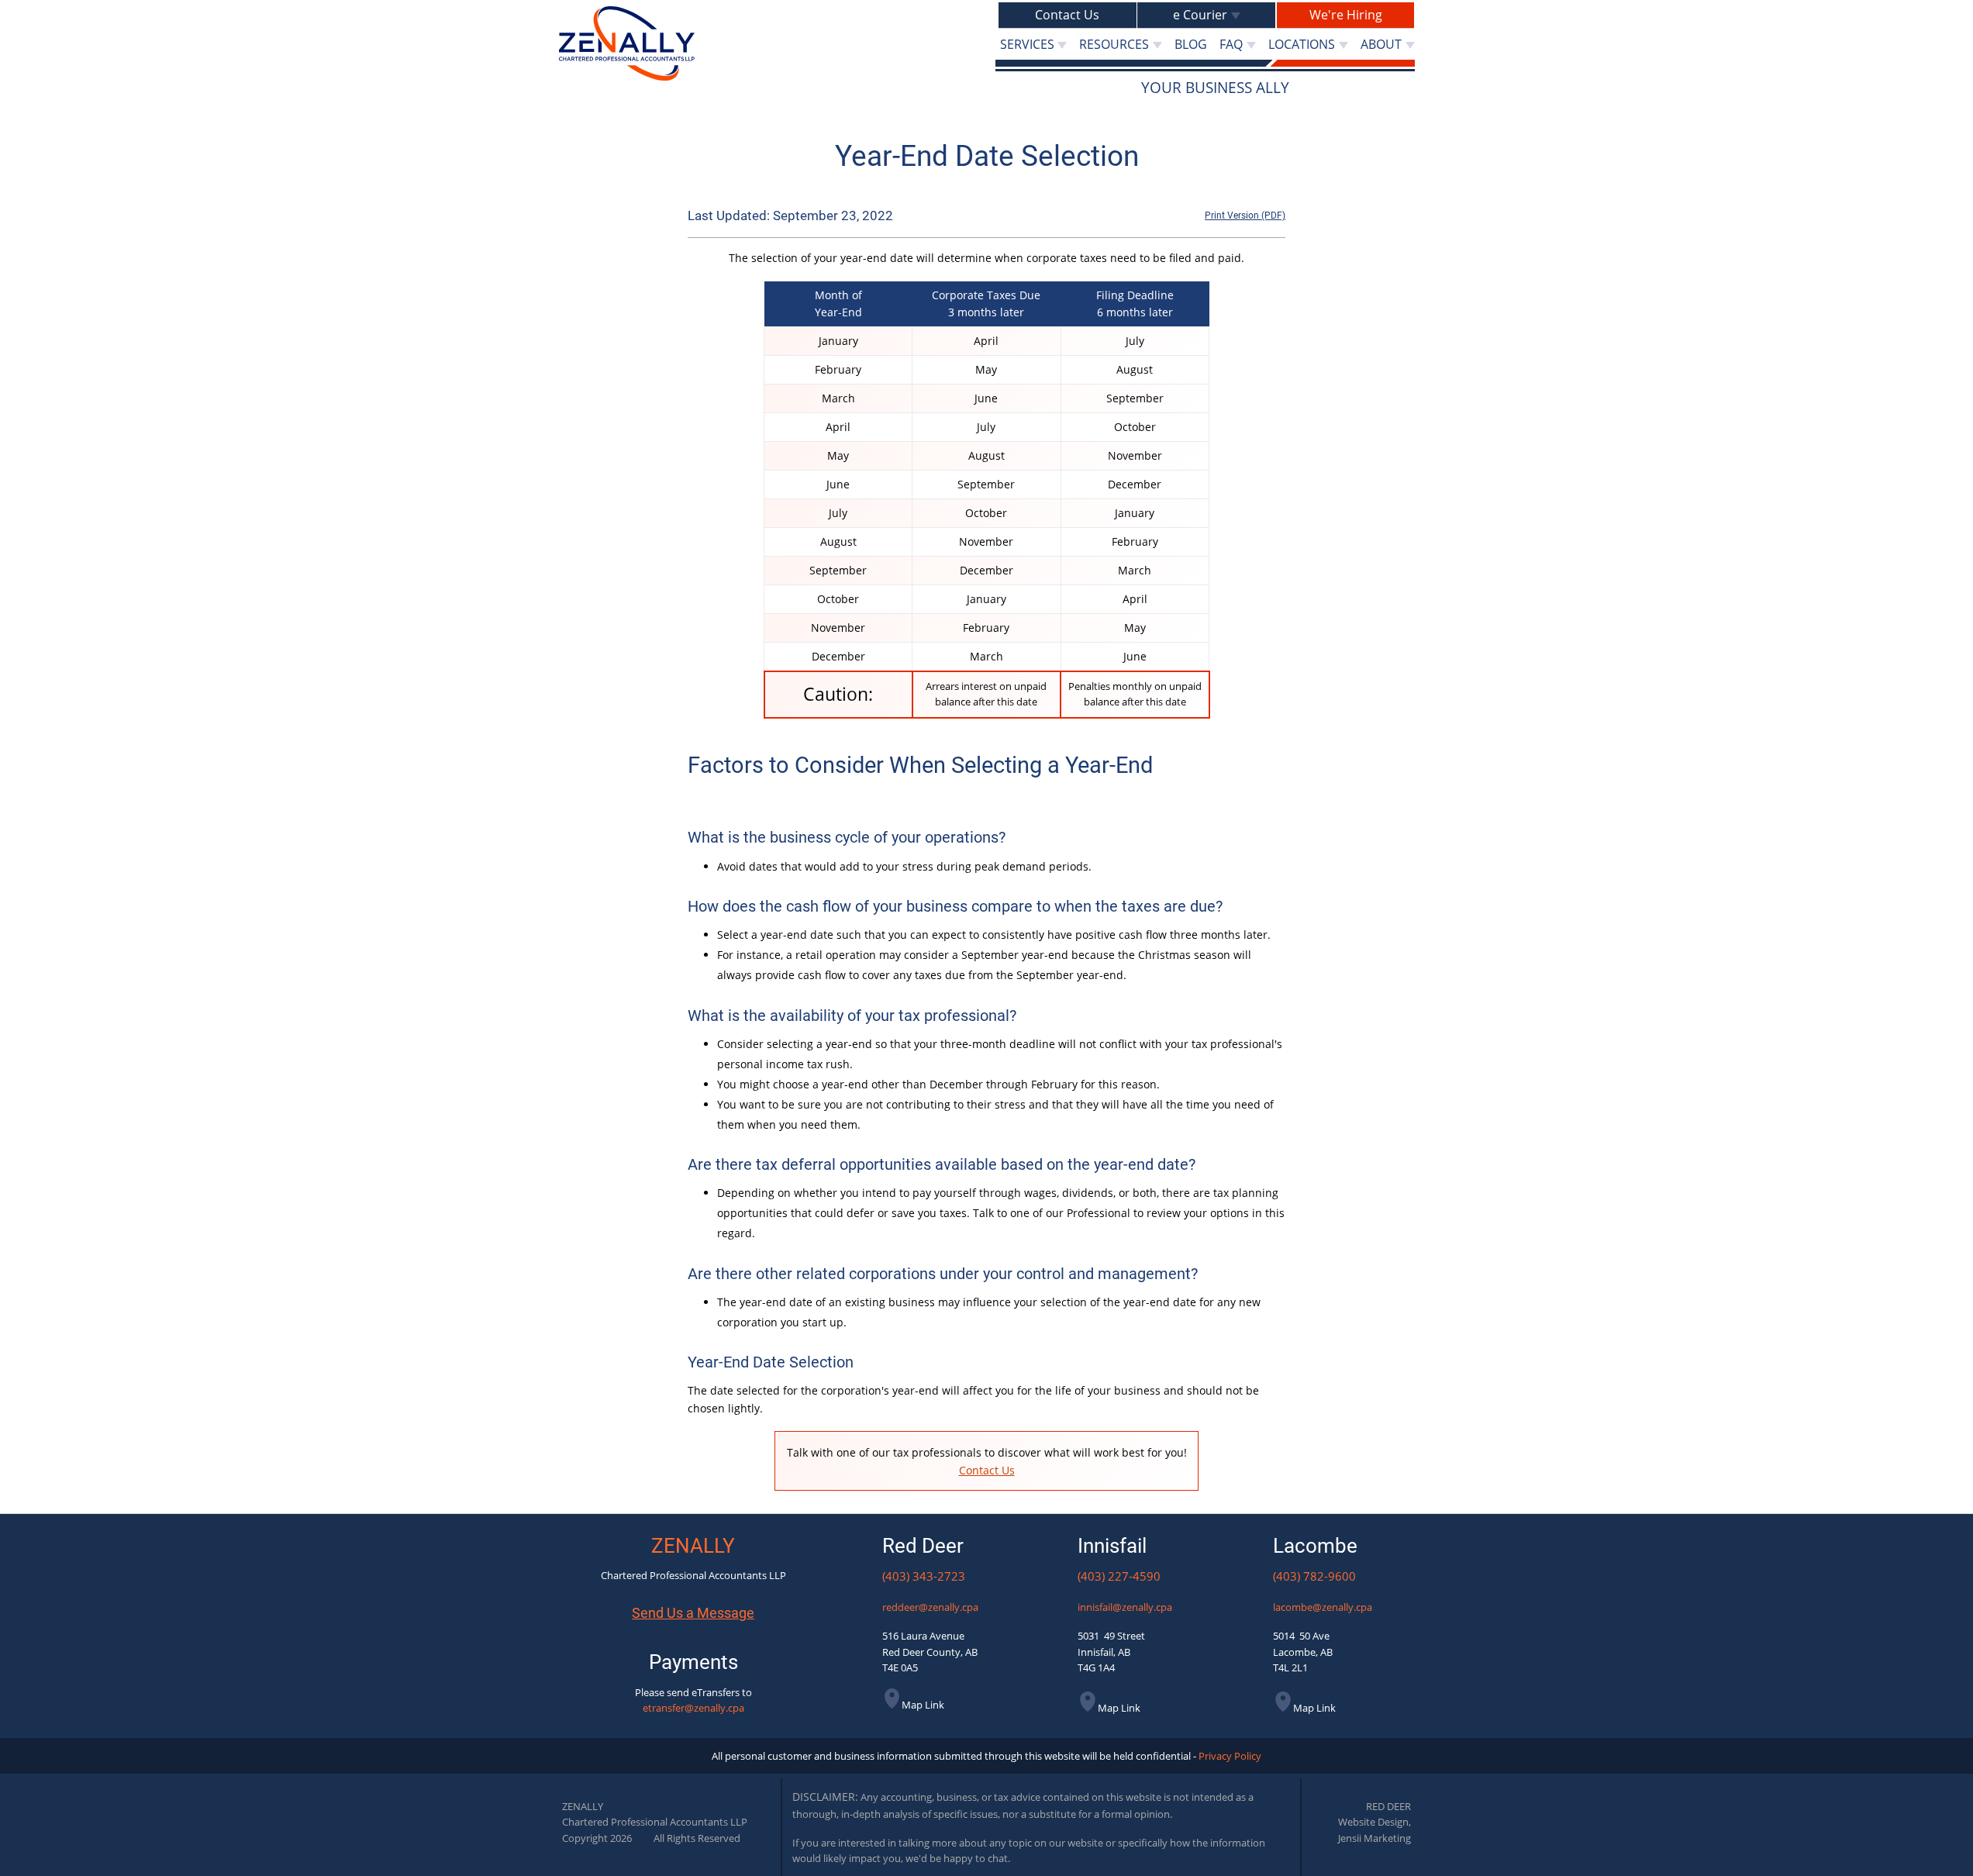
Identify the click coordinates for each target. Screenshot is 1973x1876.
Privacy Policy (1230, 1756)
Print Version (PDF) (1245, 216)
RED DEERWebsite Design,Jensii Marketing (1375, 1822)
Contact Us (1067, 15)
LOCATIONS (1302, 44)
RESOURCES (1114, 44)
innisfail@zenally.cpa (1125, 1607)
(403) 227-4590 (1119, 1576)
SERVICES (1027, 44)
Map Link (923, 1705)
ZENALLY (693, 1546)
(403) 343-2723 (924, 1576)
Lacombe (1315, 1546)
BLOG (1191, 44)
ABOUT (1381, 44)
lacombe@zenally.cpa (1323, 1607)
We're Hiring (1346, 15)
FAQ (1231, 44)
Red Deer (923, 1546)
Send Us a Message (693, 1613)
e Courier (1200, 15)
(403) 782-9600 (1314, 1576)
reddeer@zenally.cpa (930, 1607)
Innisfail (1112, 1546)
